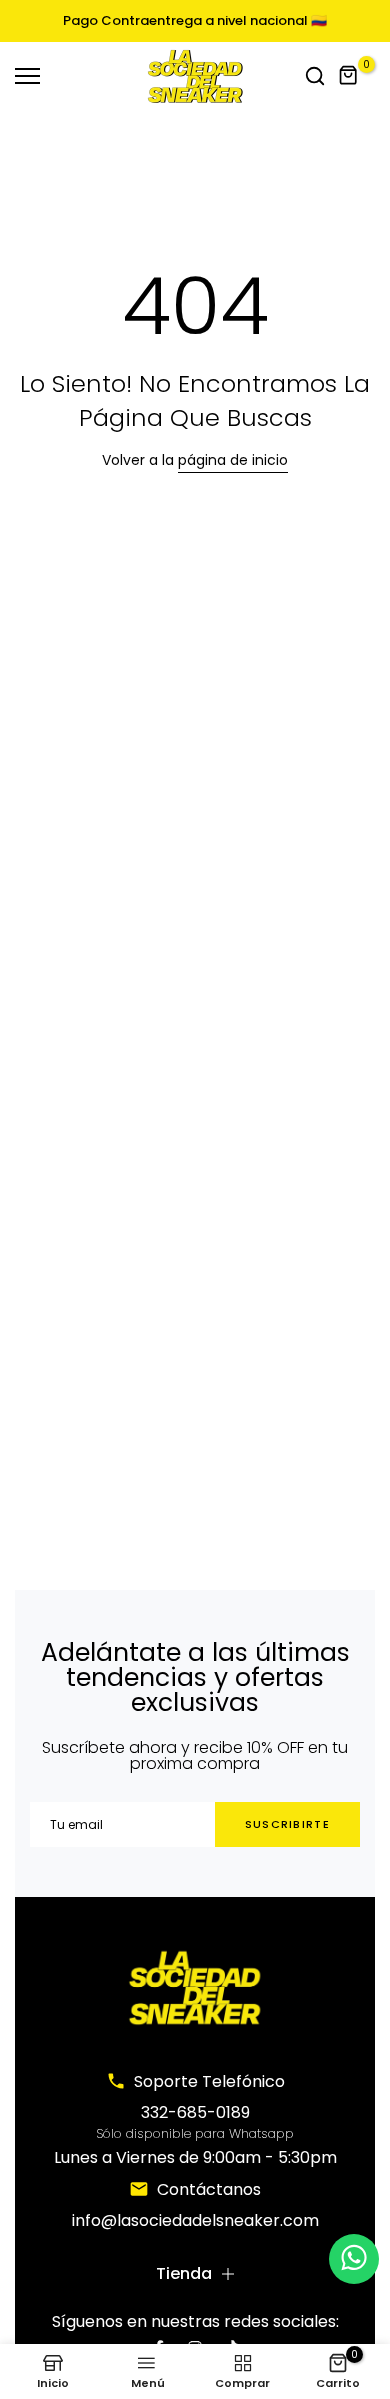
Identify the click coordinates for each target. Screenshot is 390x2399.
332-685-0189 (195, 2112)
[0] (349, 76)
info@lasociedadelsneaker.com (195, 2220)
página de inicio (233, 460)
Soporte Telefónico (209, 2081)
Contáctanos (209, 2189)
